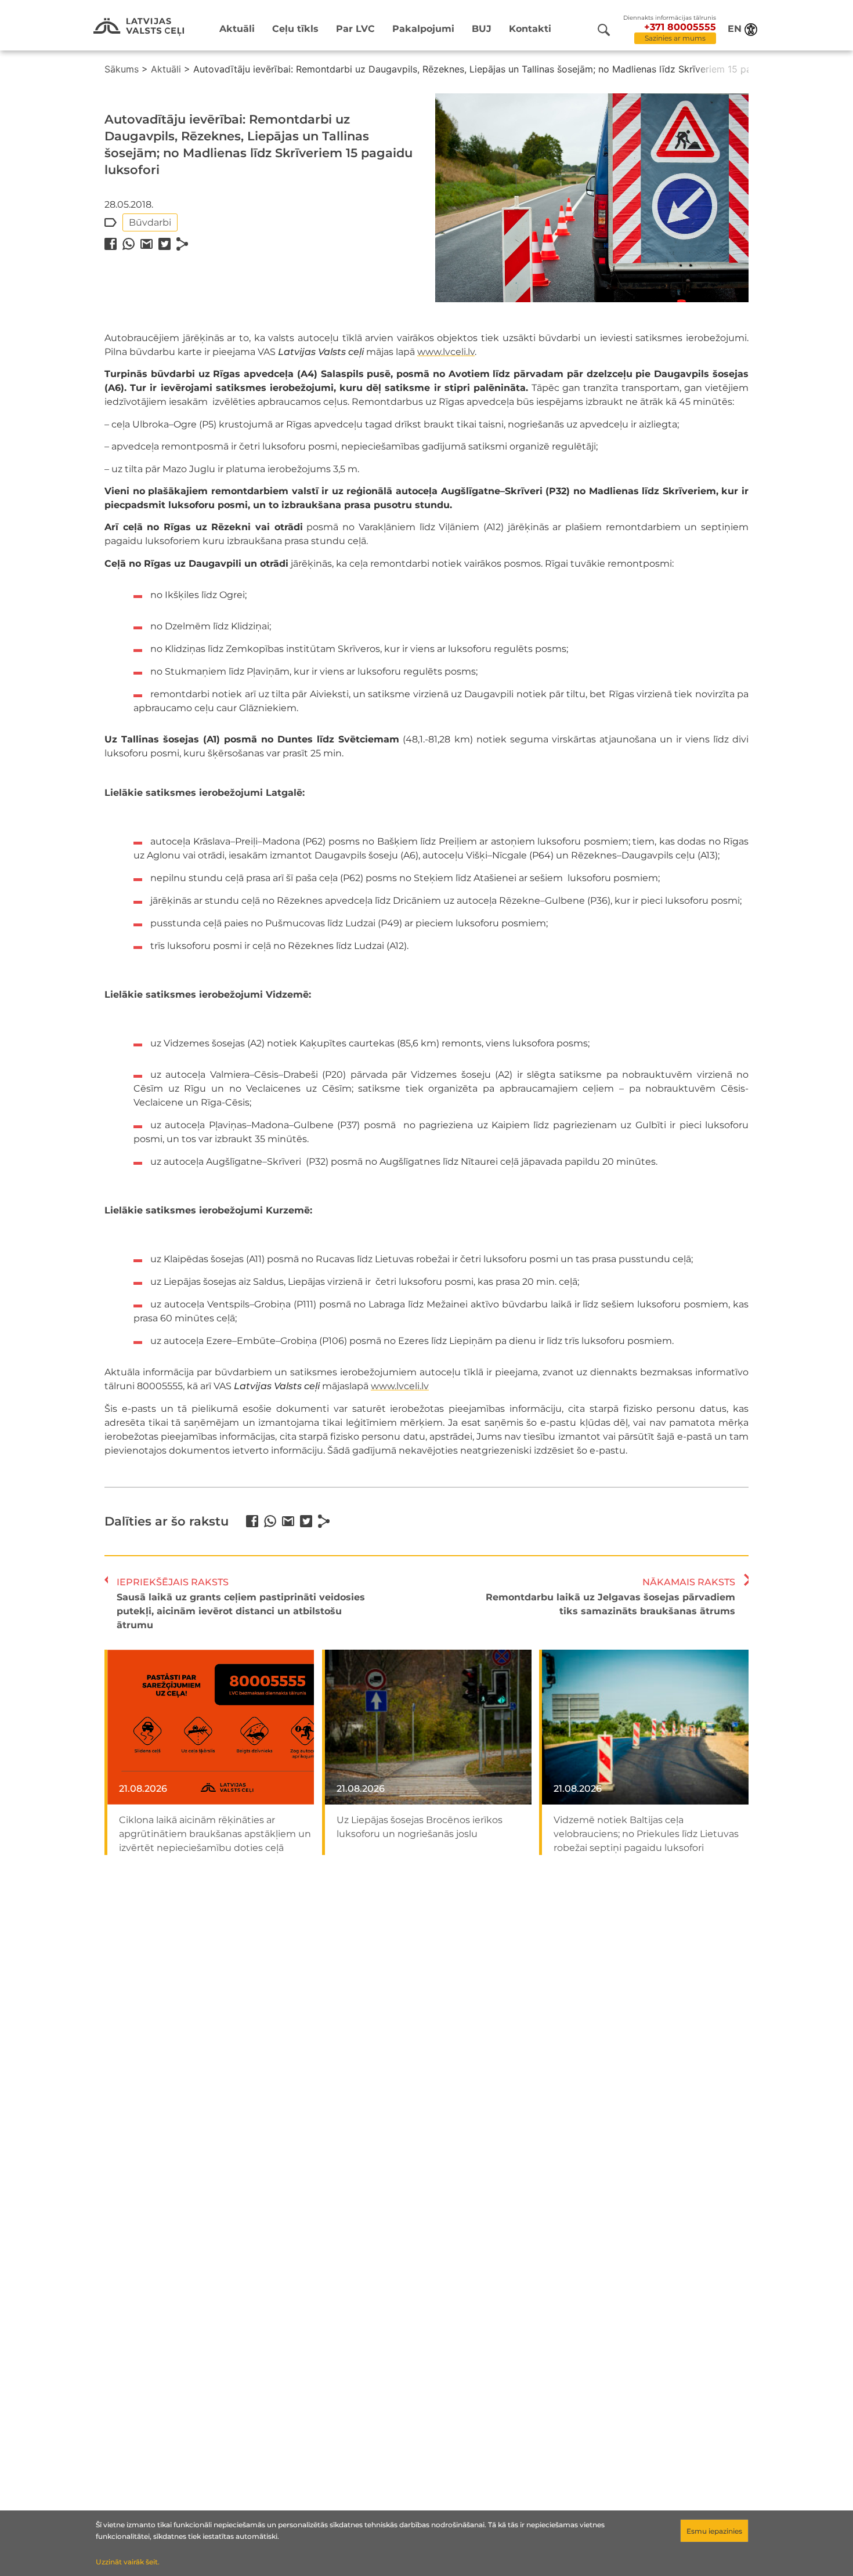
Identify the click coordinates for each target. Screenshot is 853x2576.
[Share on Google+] (147, 244)
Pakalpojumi (423, 29)
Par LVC (355, 29)
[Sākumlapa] (139, 27)
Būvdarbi (150, 222)
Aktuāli (237, 29)
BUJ (482, 29)
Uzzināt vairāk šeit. (128, 2562)
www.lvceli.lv (446, 352)
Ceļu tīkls (295, 29)
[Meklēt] (604, 30)
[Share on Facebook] (111, 244)
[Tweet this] (165, 244)
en (735, 29)
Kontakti (530, 29)
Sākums (122, 69)
